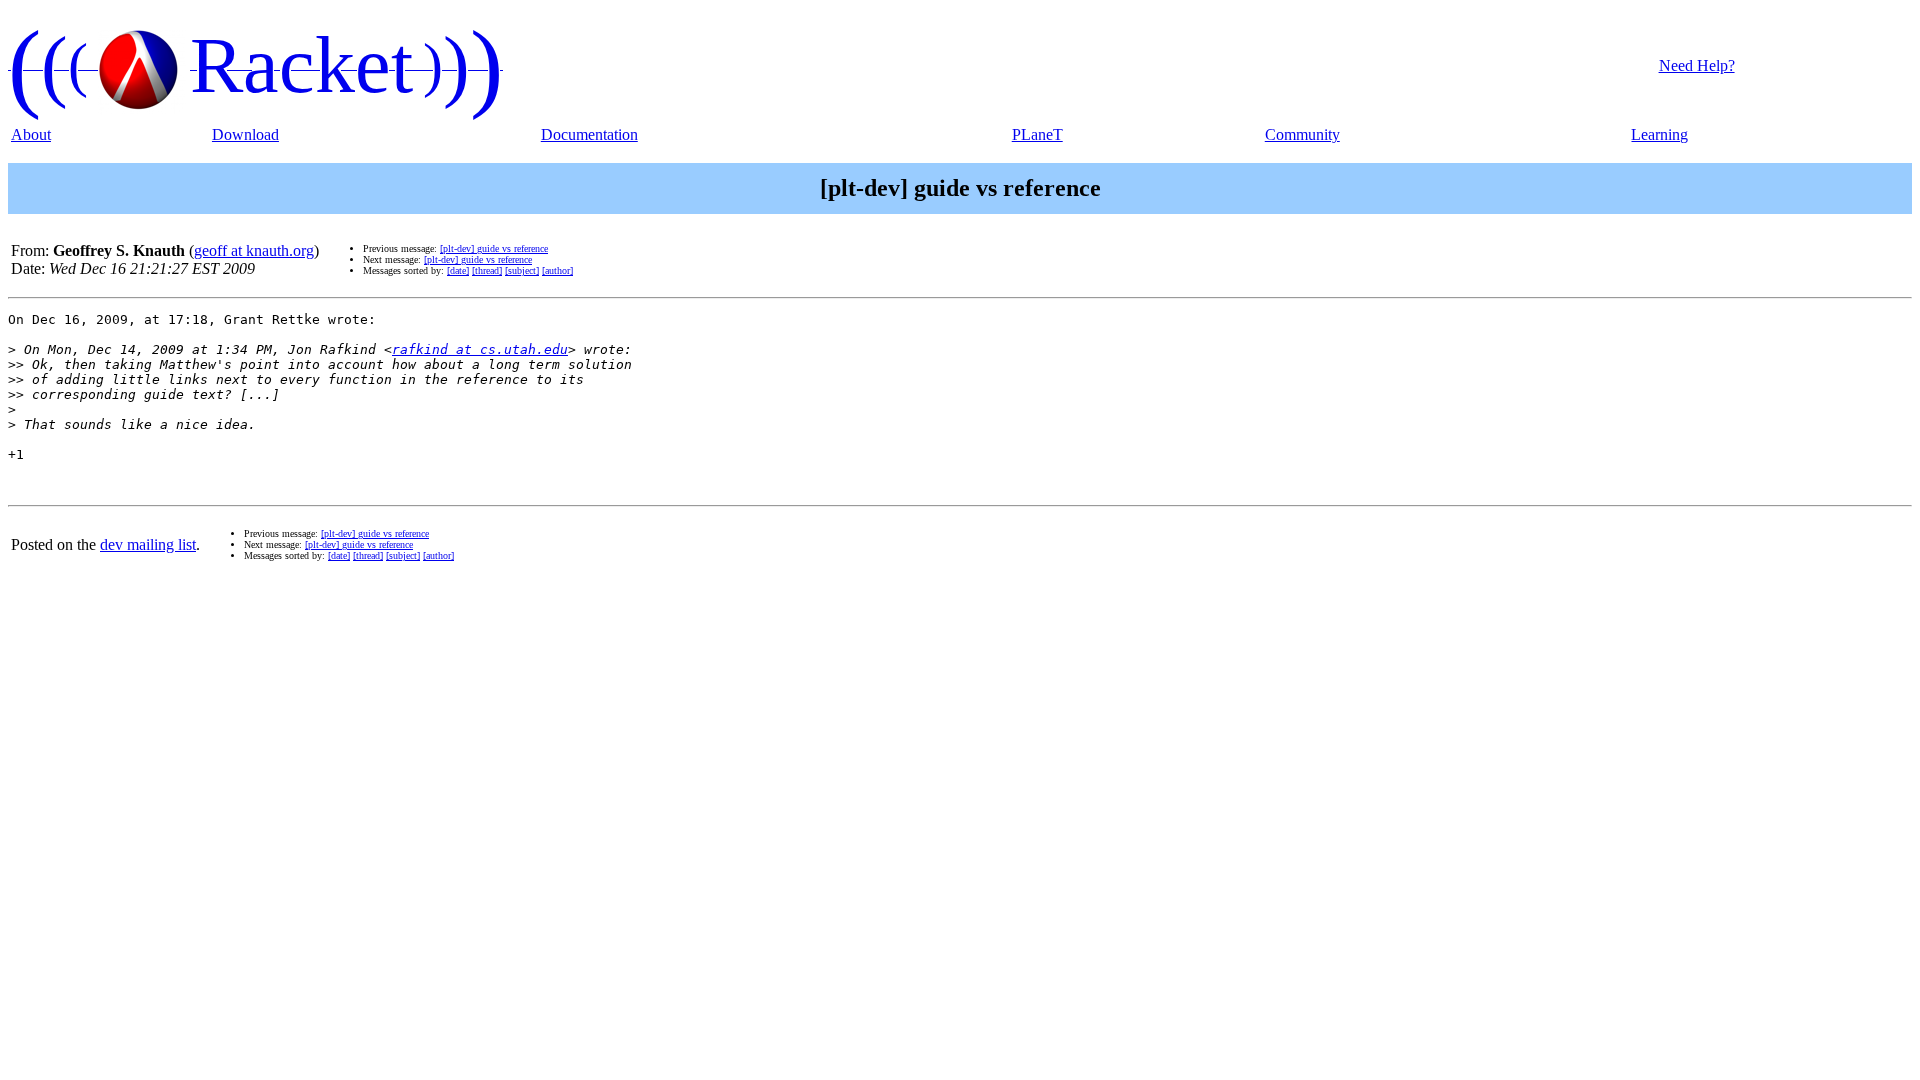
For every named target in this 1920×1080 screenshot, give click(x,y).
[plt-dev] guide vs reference (494, 248)
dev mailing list (148, 544)
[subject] (522, 270)
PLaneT (1037, 134)
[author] (557, 270)
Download (245, 134)
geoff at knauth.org (254, 250)
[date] (458, 270)
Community (1302, 134)
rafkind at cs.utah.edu (480, 349)
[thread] (487, 270)
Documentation (589, 134)
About (31, 134)
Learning (1659, 134)
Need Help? (1697, 65)
